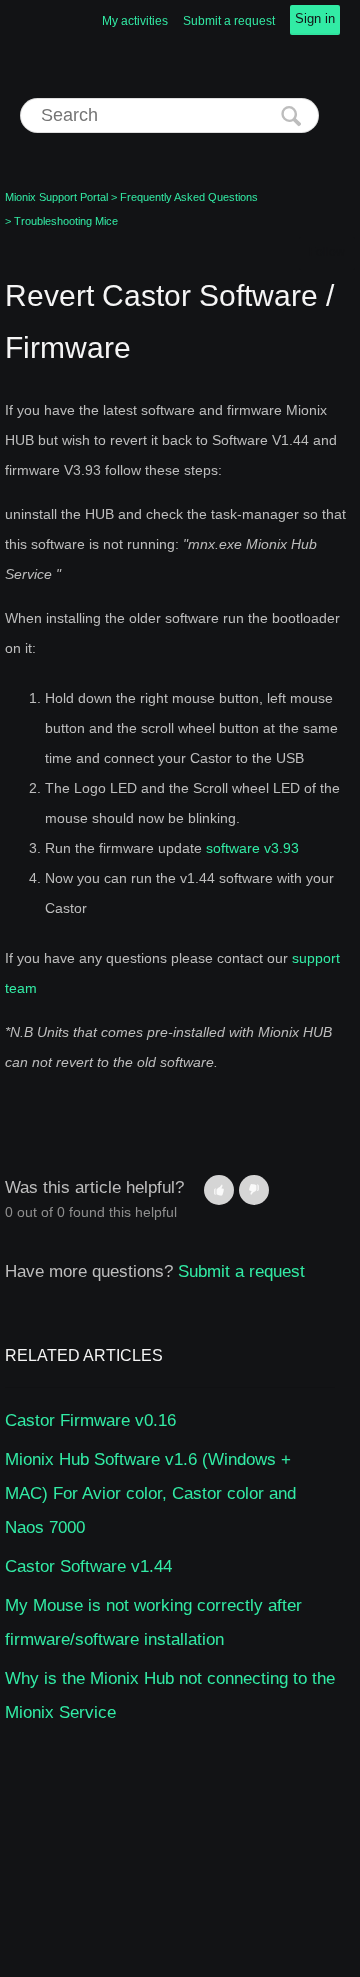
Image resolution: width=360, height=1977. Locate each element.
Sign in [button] (315, 18)
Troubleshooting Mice (66, 221)
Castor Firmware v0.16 (90, 1420)
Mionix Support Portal (56, 197)
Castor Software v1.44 (88, 1566)
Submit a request (229, 21)
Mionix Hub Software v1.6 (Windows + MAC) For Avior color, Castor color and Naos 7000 (150, 1493)
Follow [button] (327, 252)
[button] (219, 1190)
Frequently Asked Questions (189, 197)
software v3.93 (252, 848)
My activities (135, 21)
